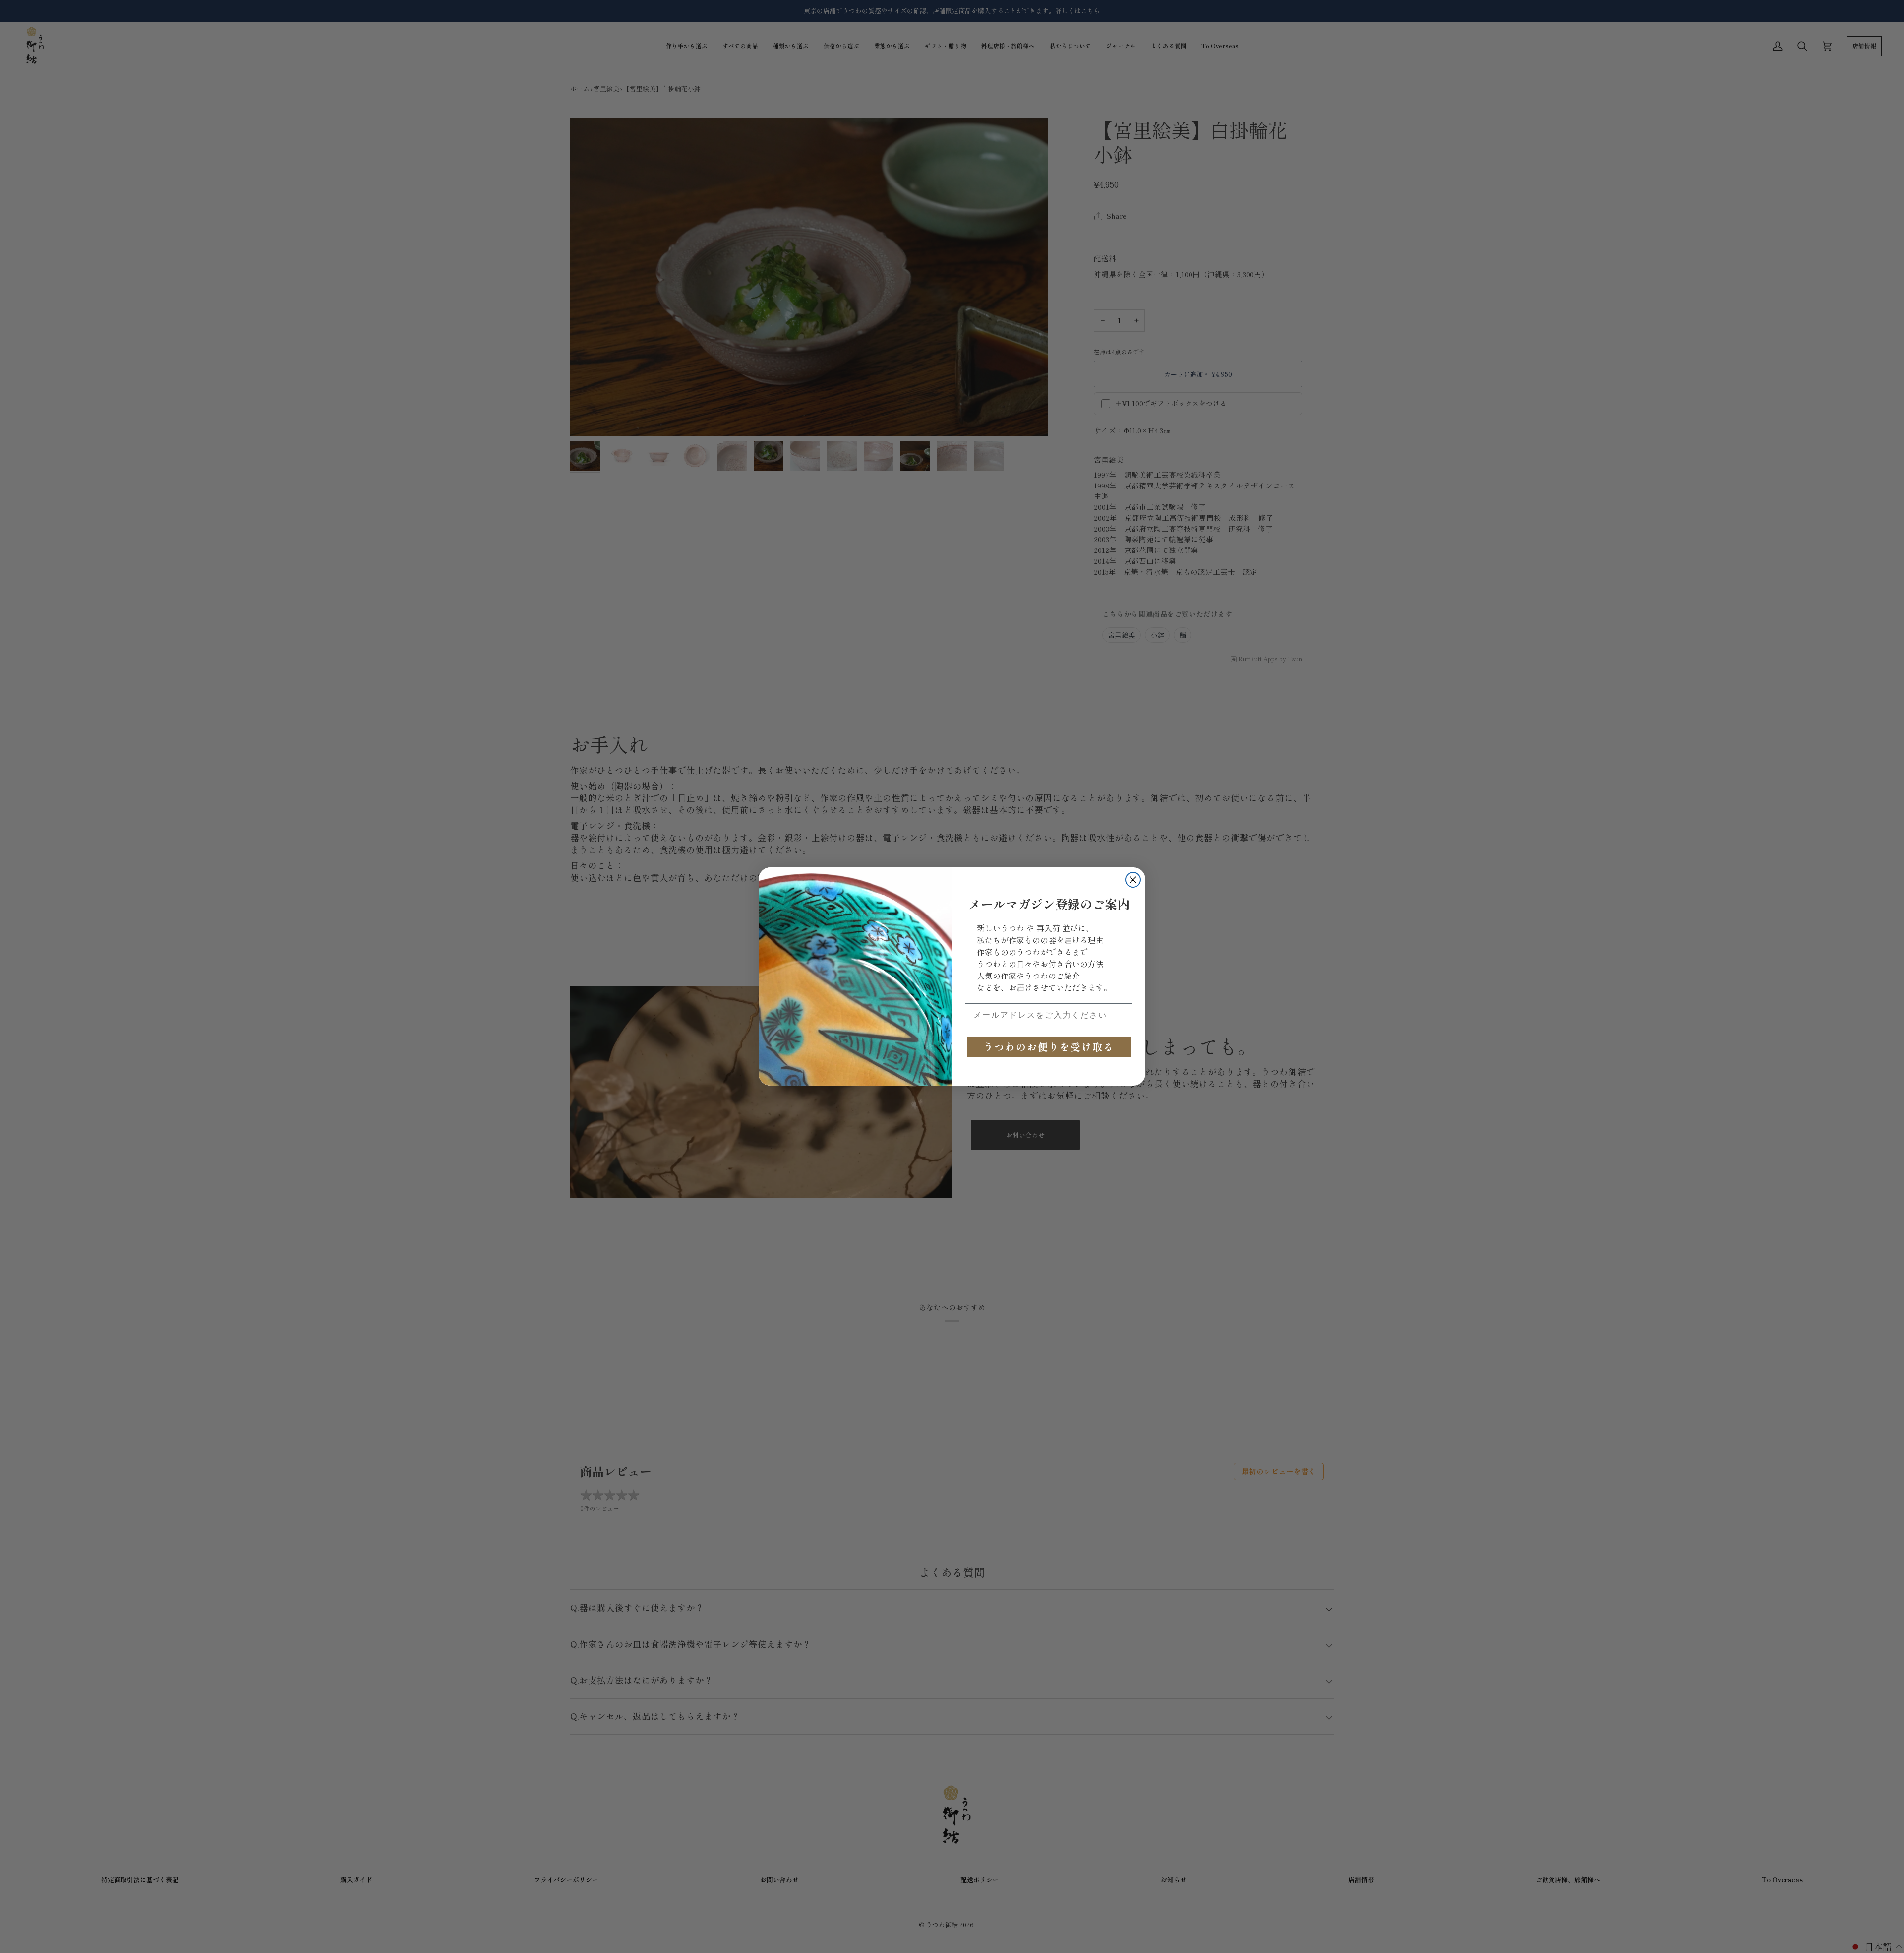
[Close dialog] (1133, 880)
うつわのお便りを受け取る (1049, 1047)
